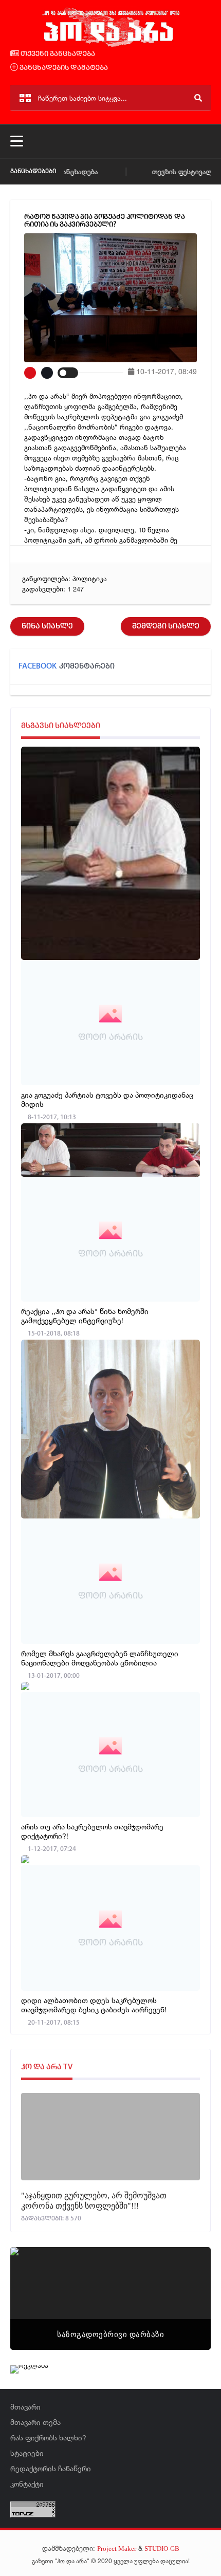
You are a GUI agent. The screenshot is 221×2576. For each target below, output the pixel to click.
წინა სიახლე (47, 626)
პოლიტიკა (90, 579)
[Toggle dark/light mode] (68, 373)
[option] (110, 2299)
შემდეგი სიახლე (166, 626)
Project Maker (117, 2549)
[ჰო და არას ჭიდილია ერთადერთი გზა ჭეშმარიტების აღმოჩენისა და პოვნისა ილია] (110, 45)
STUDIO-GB (162, 2549)
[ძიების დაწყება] (198, 98)
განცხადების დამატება (63, 68)
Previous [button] (36, 2286)
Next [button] (185, 2286)
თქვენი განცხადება (57, 54)
